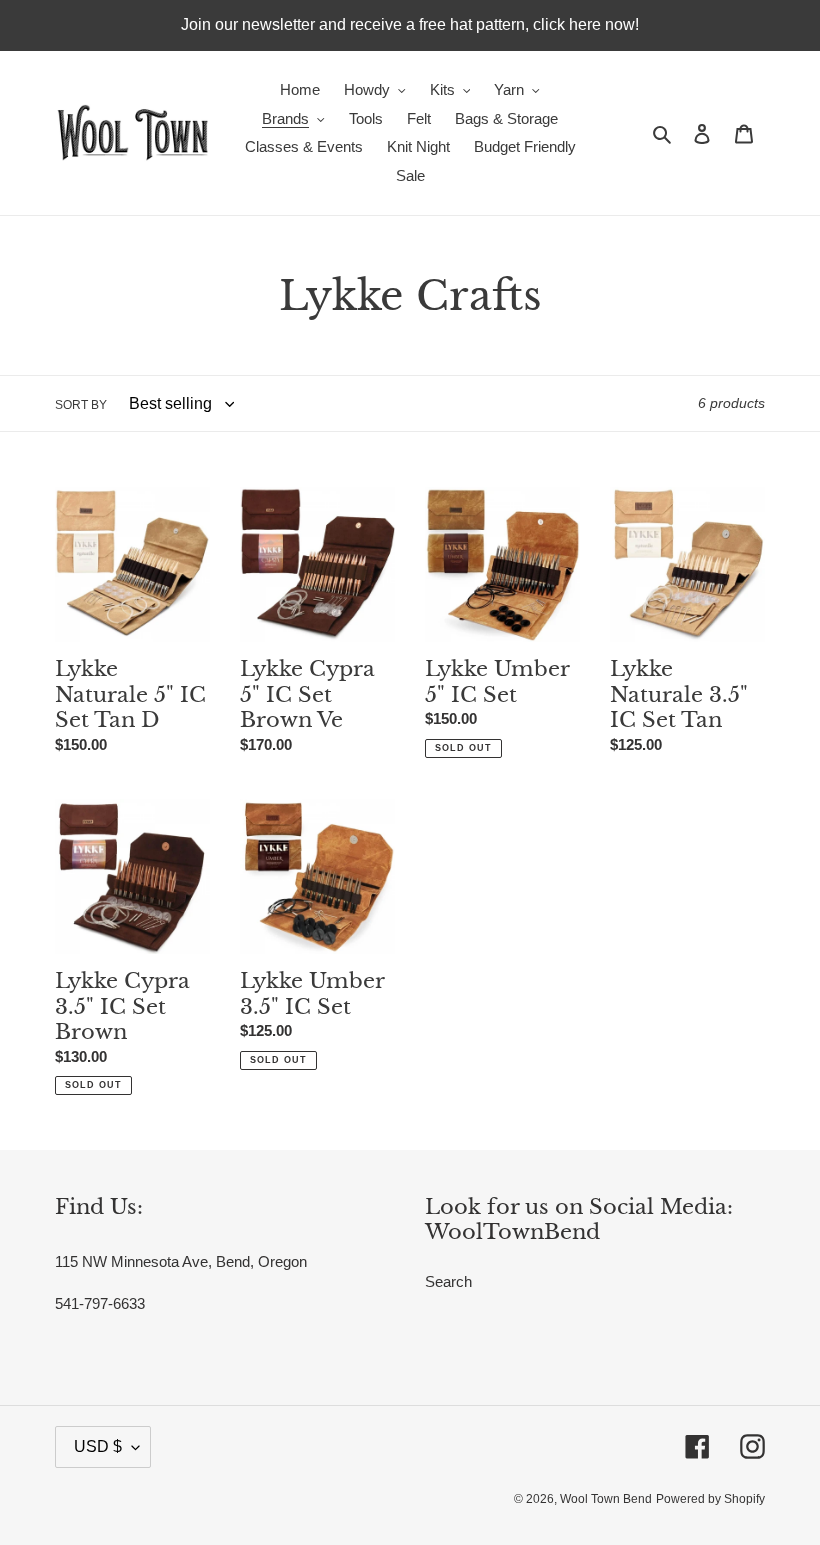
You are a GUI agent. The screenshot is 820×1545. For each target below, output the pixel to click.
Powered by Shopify (710, 1499)
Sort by (81, 405)
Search (448, 1281)
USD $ (98, 1446)
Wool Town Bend (606, 1499)
